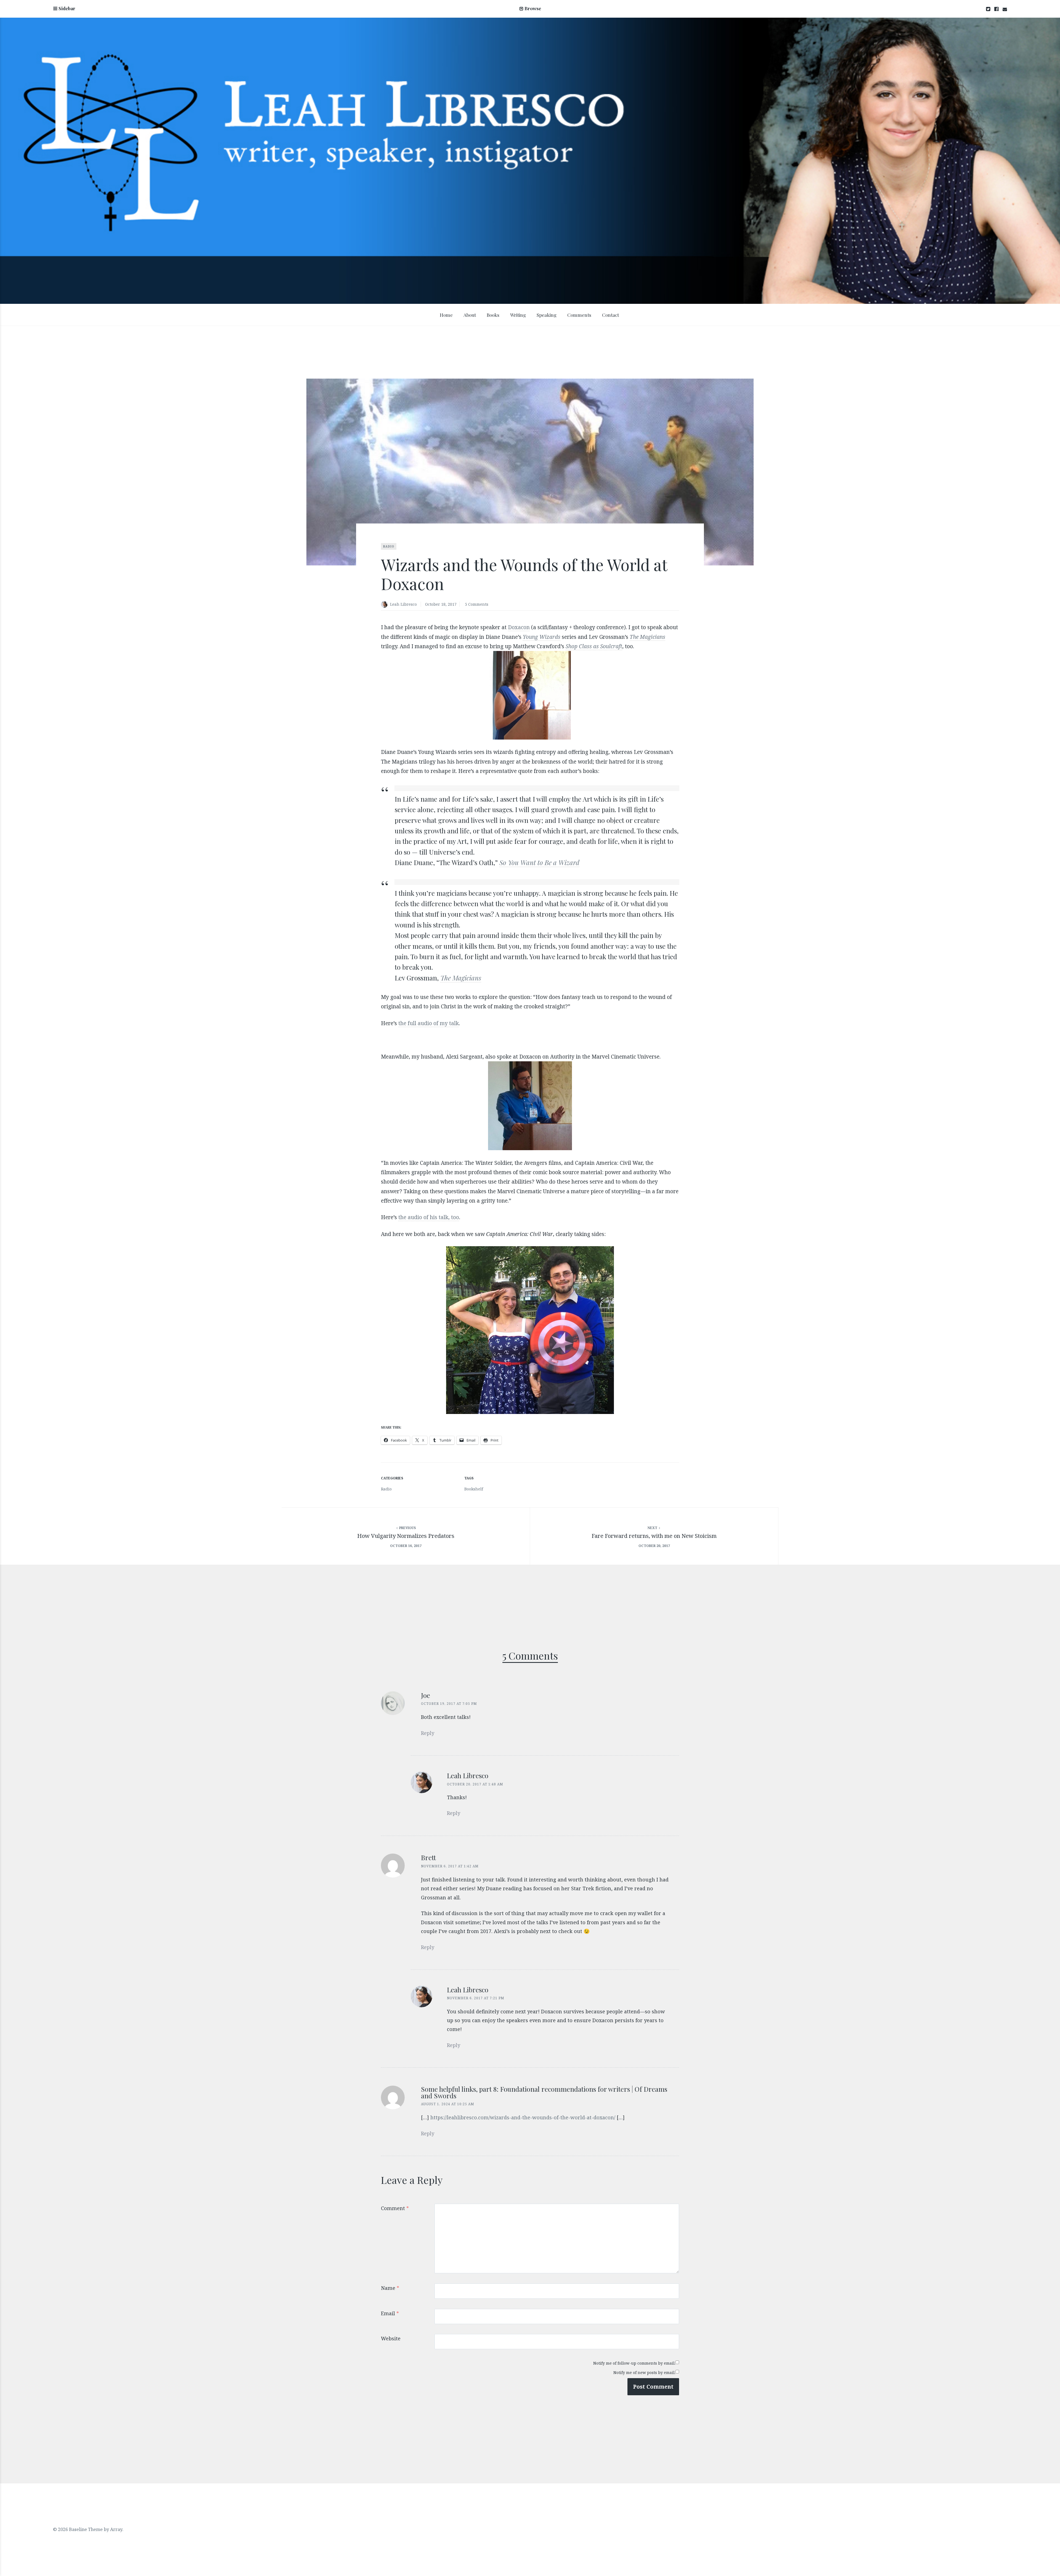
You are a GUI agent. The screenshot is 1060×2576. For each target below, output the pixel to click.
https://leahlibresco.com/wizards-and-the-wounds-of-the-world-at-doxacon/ (523, 2117)
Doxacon (519, 627)
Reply (428, 1733)
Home (446, 315)
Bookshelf (474, 1489)
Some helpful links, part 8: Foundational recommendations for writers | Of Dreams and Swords (544, 2092)
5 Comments (477, 604)
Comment (395, 2208)
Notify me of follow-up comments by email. (634, 2363)
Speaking (547, 315)
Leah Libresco (403, 604)
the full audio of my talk (429, 1023)
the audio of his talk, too (429, 1217)
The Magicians (461, 978)
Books (493, 315)
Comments (579, 315)
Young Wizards (542, 637)
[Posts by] (385, 605)
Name (390, 2288)
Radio (389, 546)
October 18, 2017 (441, 604)
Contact (610, 315)
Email (390, 2313)
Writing (518, 315)
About (470, 315)
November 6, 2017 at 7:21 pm (476, 1998)
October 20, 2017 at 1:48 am (475, 1784)
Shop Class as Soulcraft (594, 646)
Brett (428, 1857)
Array (116, 2529)
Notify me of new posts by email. (644, 2372)
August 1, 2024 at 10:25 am (448, 2104)
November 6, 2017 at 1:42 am (450, 1866)
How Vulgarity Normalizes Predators (406, 1536)
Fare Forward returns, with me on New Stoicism (654, 1536)
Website (391, 2338)
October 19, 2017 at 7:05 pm (449, 1704)
